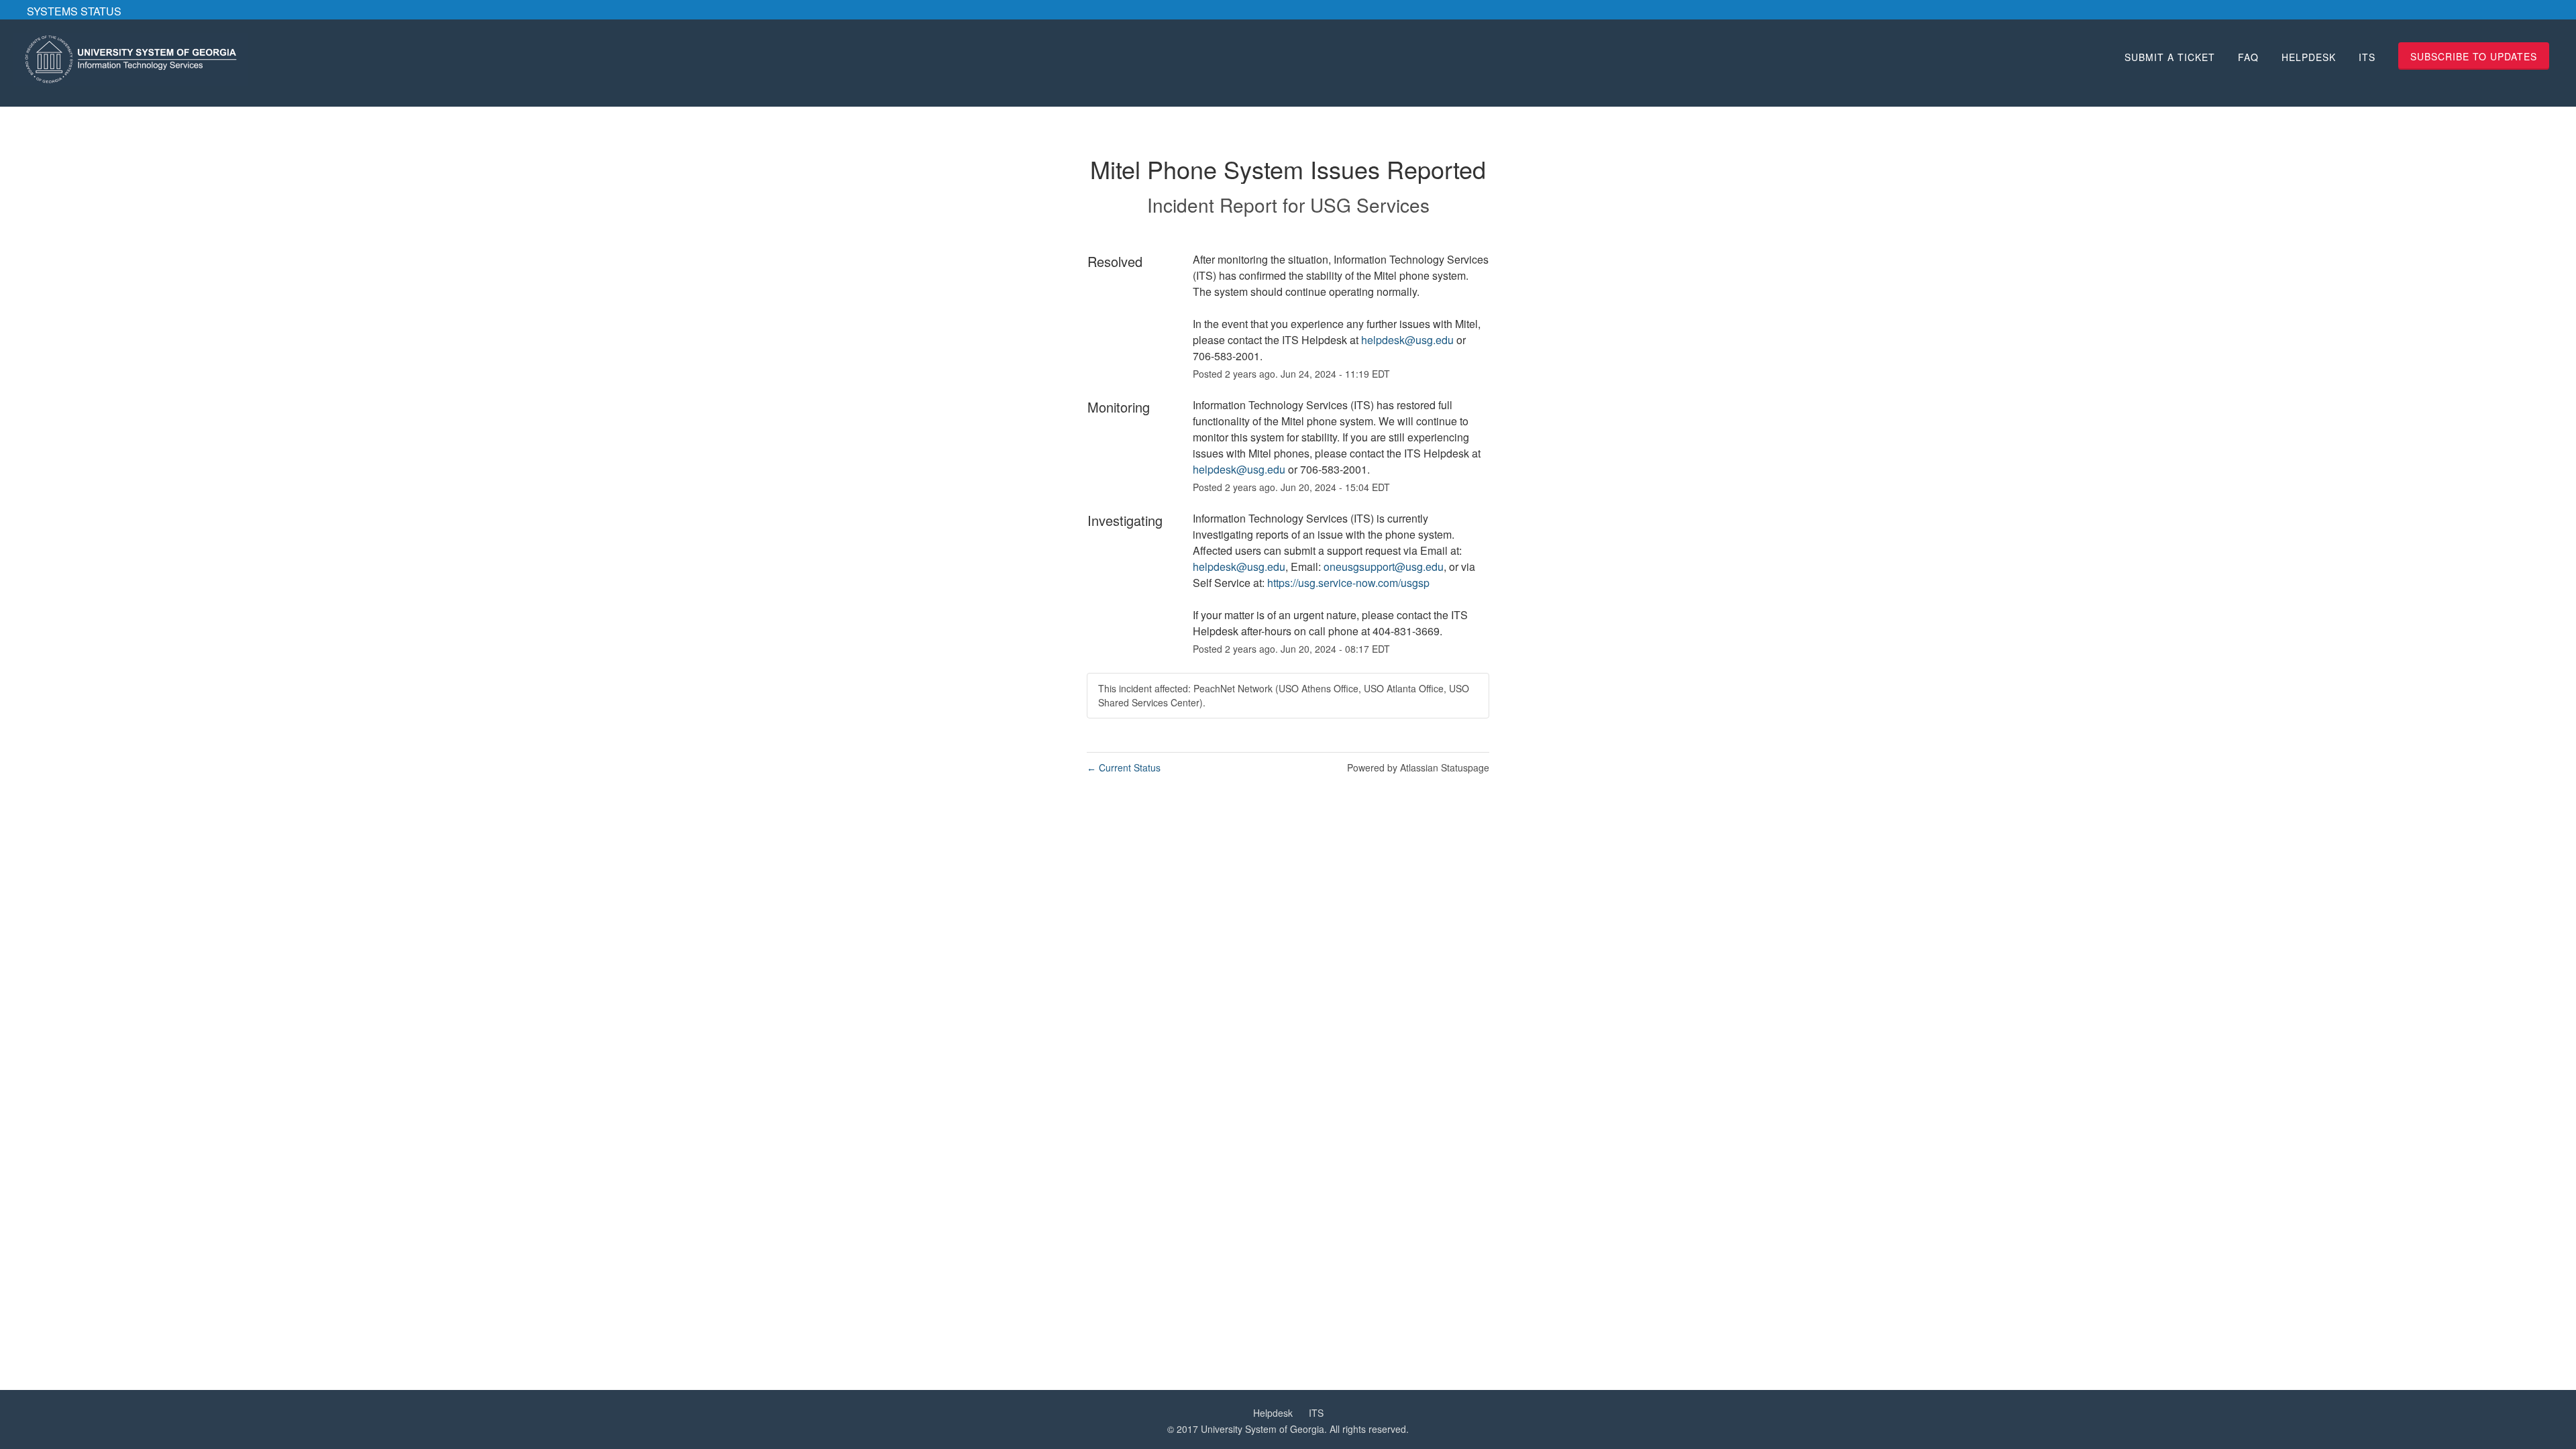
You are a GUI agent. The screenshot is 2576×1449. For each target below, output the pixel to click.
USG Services (1370, 205)
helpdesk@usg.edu (1407, 340)
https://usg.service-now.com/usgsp (1348, 583)
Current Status (1124, 767)
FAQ (2248, 57)
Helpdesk (2309, 57)
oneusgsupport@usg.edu (1384, 567)
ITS (2367, 57)
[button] (2474, 56)
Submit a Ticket (2170, 57)
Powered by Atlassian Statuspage (1418, 767)
